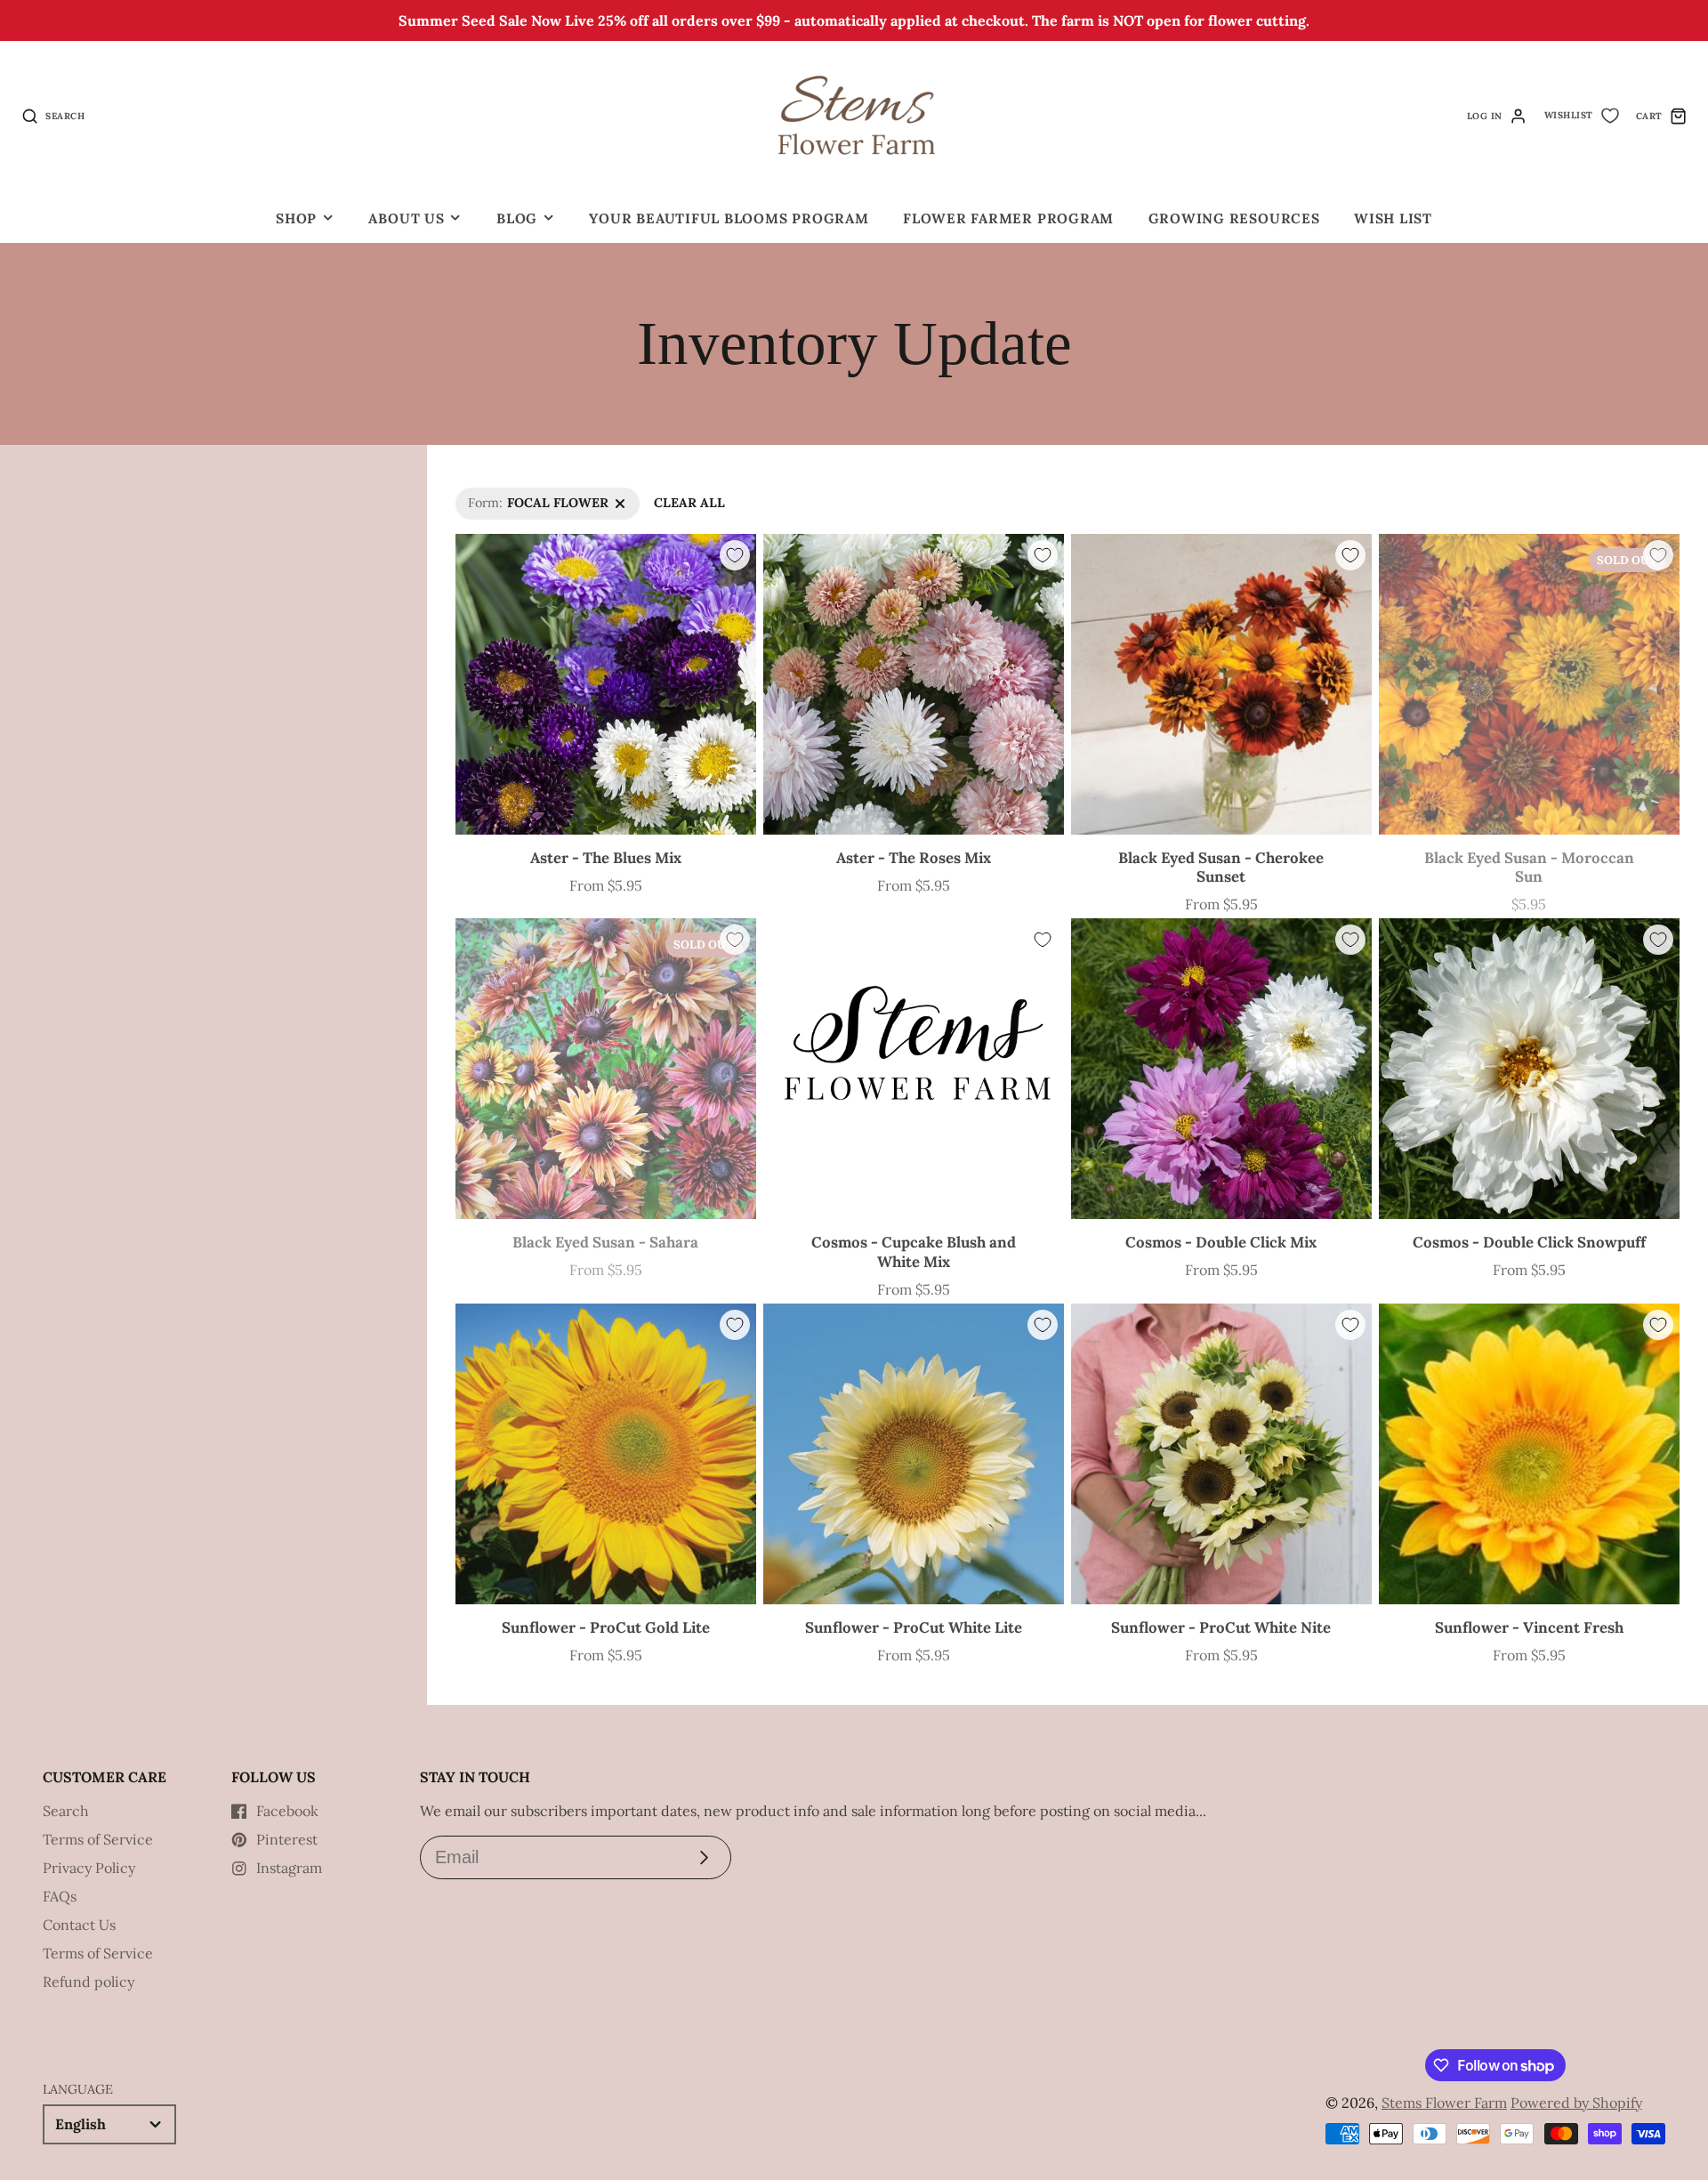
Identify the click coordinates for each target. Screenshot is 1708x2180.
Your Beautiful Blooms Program (729, 218)
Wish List (1393, 218)
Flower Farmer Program (1008, 218)
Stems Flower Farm (1444, 2103)
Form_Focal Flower (513, 497)
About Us (406, 218)
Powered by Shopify (1576, 2103)
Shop (296, 218)
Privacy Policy (89, 1868)
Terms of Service (98, 1839)
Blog (517, 218)
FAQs (60, 1896)
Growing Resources (1234, 218)
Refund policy (89, 1982)
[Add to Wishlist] (735, 555)
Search (66, 1811)
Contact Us (79, 1925)
